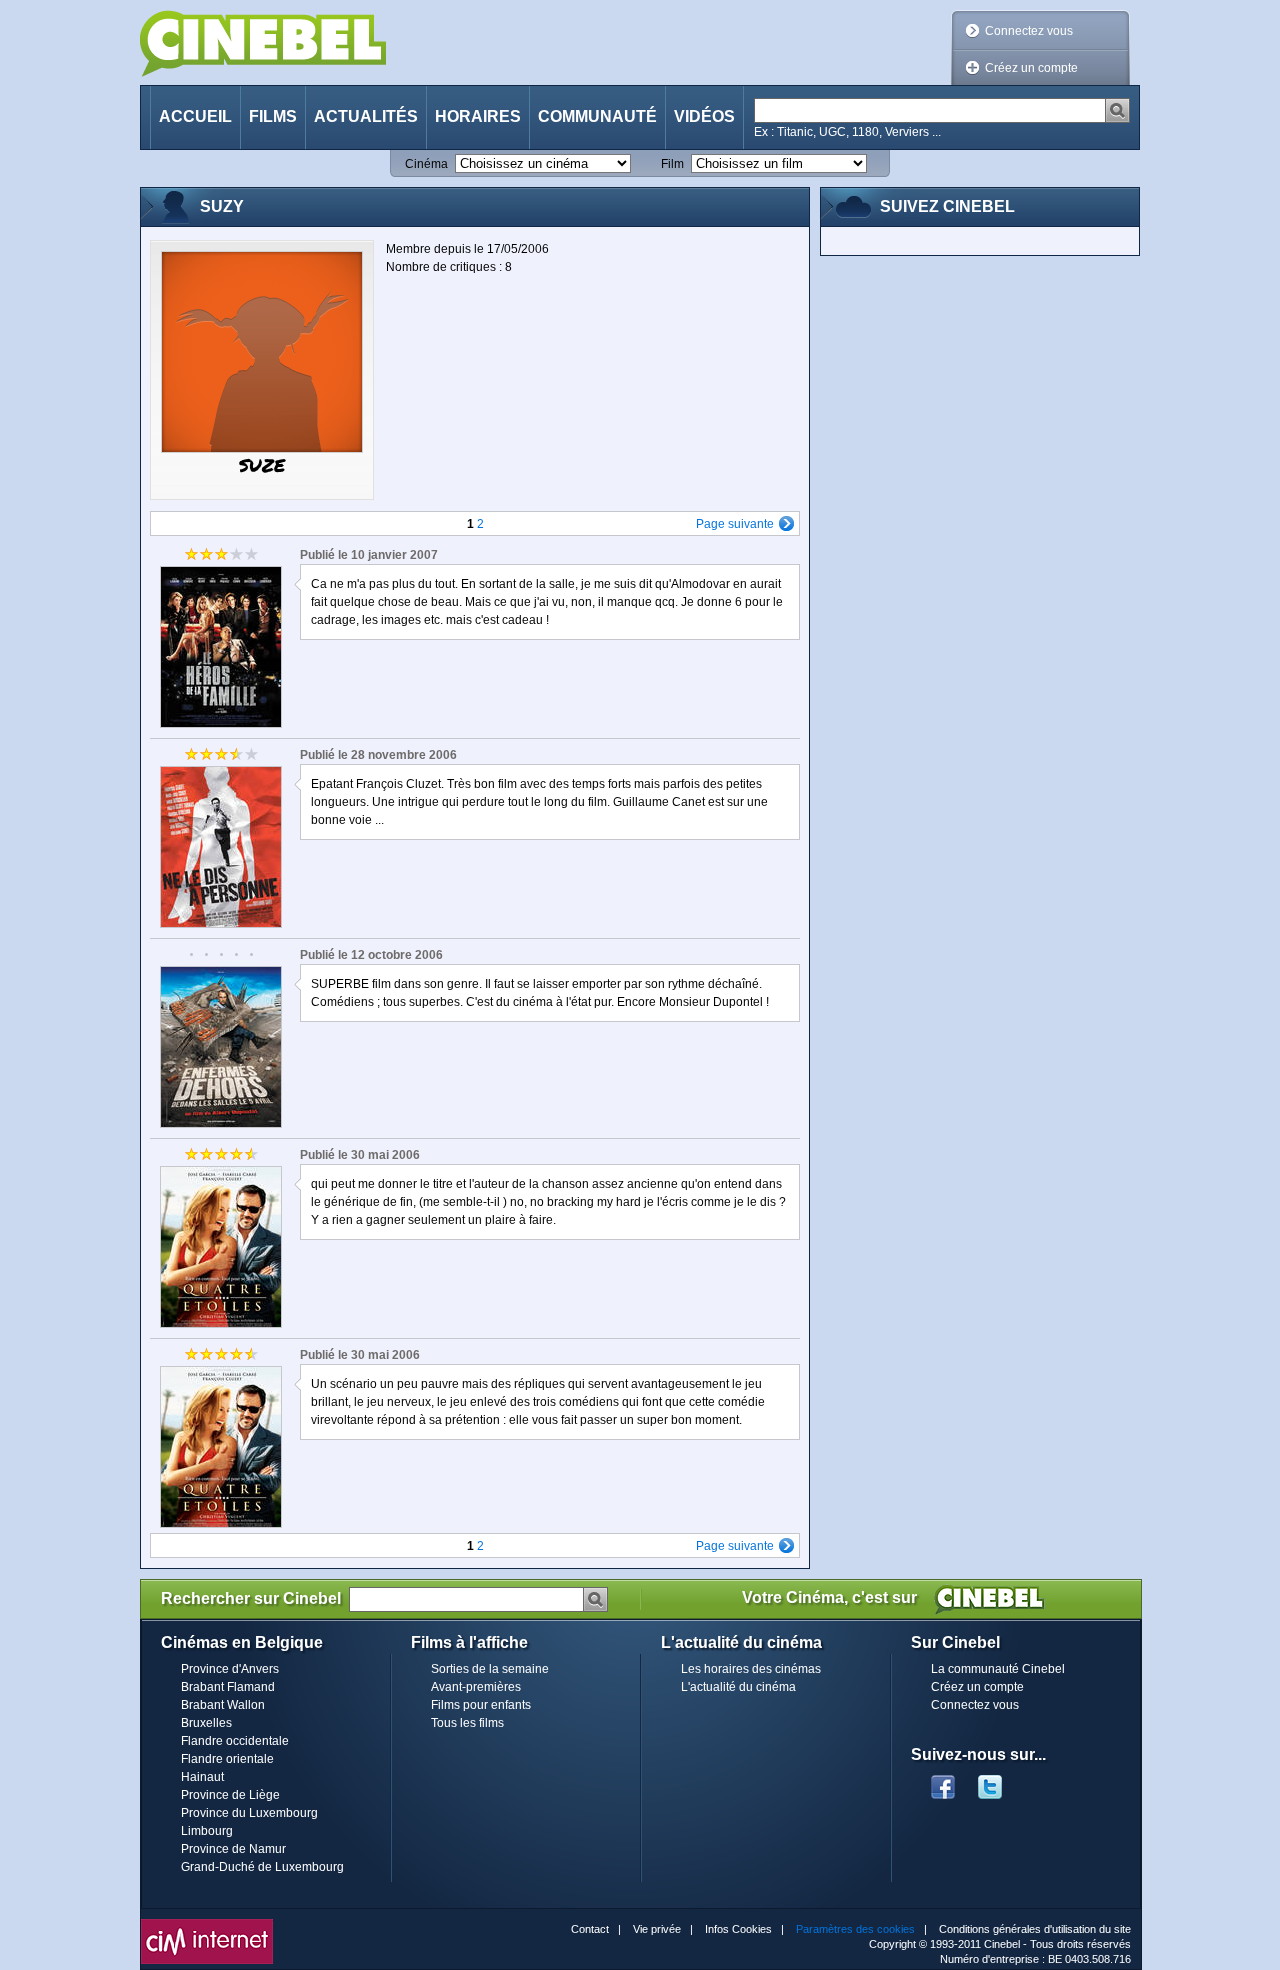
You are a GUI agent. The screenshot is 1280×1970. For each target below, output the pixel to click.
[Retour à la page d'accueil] (263, 43)
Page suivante (735, 524)
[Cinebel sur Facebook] (943, 1781)
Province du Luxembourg (249, 1813)
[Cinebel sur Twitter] (1000, 1781)
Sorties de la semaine (490, 1669)
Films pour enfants (481, 1705)
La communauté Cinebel (998, 1669)
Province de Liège (230, 1795)
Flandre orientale (227, 1759)
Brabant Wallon (223, 1705)
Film (672, 164)
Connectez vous (1029, 31)
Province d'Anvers (230, 1669)
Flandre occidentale (235, 1741)
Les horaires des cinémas (751, 1669)
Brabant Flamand (228, 1687)
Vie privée (657, 1929)
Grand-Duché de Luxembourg (262, 1867)
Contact (590, 1929)
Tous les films (467, 1723)
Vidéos (704, 116)
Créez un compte (1031, 68)
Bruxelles (206, 1723)
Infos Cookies (738, 1929)
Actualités (366, 116)
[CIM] (207, 1924)
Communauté (597, 116)
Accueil (195, 116)
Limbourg (207, 1831)
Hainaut (202, 1777)
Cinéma (426, 164)
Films (273, 116)
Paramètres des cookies (855, 1929)
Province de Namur (233, 1849)
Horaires (478, 116)
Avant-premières (476, 1687)
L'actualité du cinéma (738, 1687)
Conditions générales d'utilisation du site (1035, 1929)
